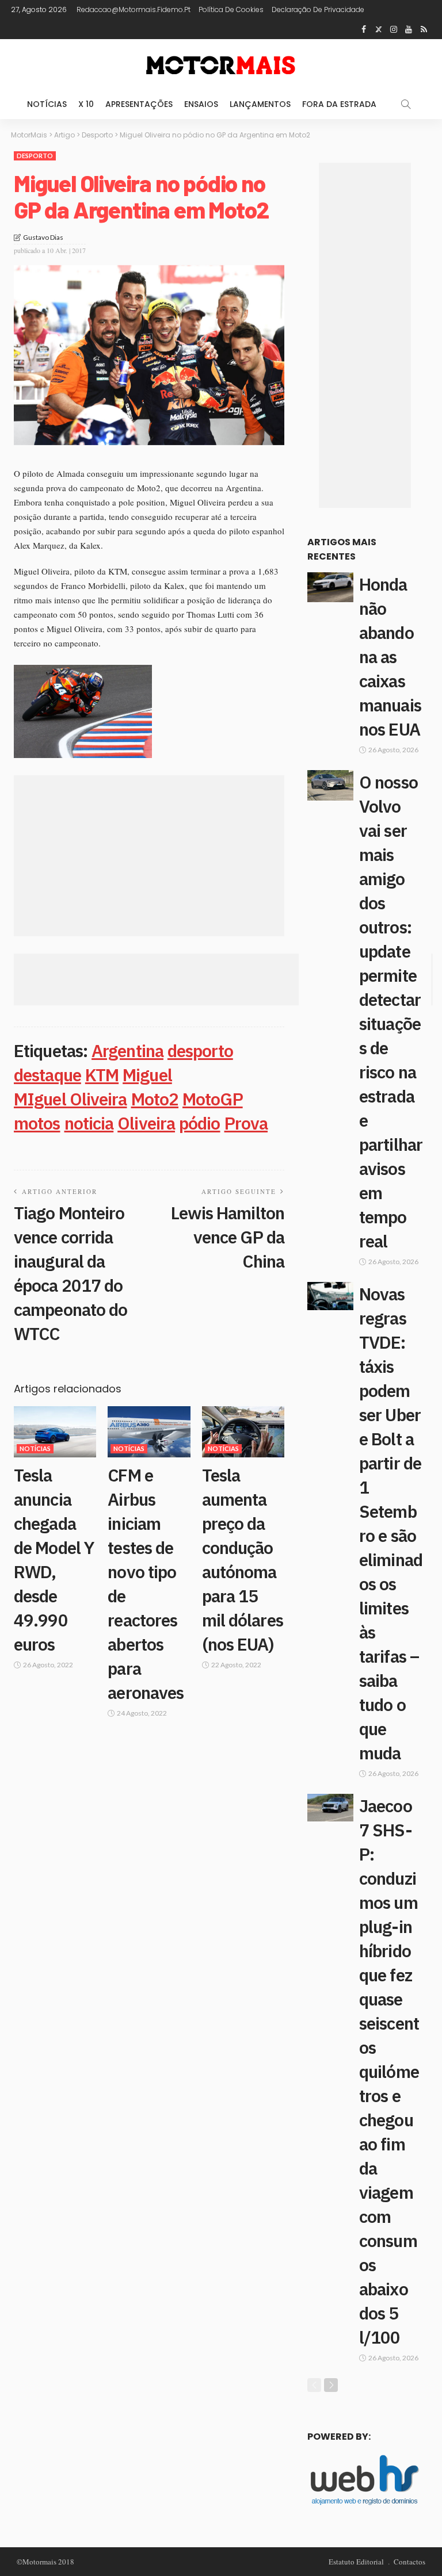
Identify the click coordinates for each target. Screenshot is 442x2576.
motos (37, 1123)
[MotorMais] (221, 64)
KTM (102, 1075)
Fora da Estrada (339, 104)
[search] (406, 104)
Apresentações (139, 104)
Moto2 (155, 1099)
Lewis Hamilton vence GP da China (228, 1237)
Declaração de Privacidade (318, 9)
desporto (200, 1050)
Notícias (47, 104)
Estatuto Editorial (356, 2562)
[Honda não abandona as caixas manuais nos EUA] (330, 587)
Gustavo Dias (43, 237)
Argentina (127, 1050)
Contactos (409, 2562)
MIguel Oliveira (71, 1099)
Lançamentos (260, 104)
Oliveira (146, 1123)
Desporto (35, 156)
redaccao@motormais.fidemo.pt (134, 9)
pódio (200, 1123)
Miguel (147, 1075)
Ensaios (201, 104)
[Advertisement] (149, 856)
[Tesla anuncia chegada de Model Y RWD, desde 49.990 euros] (55, 1432)
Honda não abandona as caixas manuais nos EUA (390, 657)
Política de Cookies (231, 9)
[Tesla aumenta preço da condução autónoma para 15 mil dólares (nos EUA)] (243, 1432)
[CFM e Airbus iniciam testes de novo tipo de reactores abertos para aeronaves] (149, 1432)
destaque (47, 1075)
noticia (89, 1123)
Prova (246, 1123)
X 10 (86, 104)
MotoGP (213, 1099)
